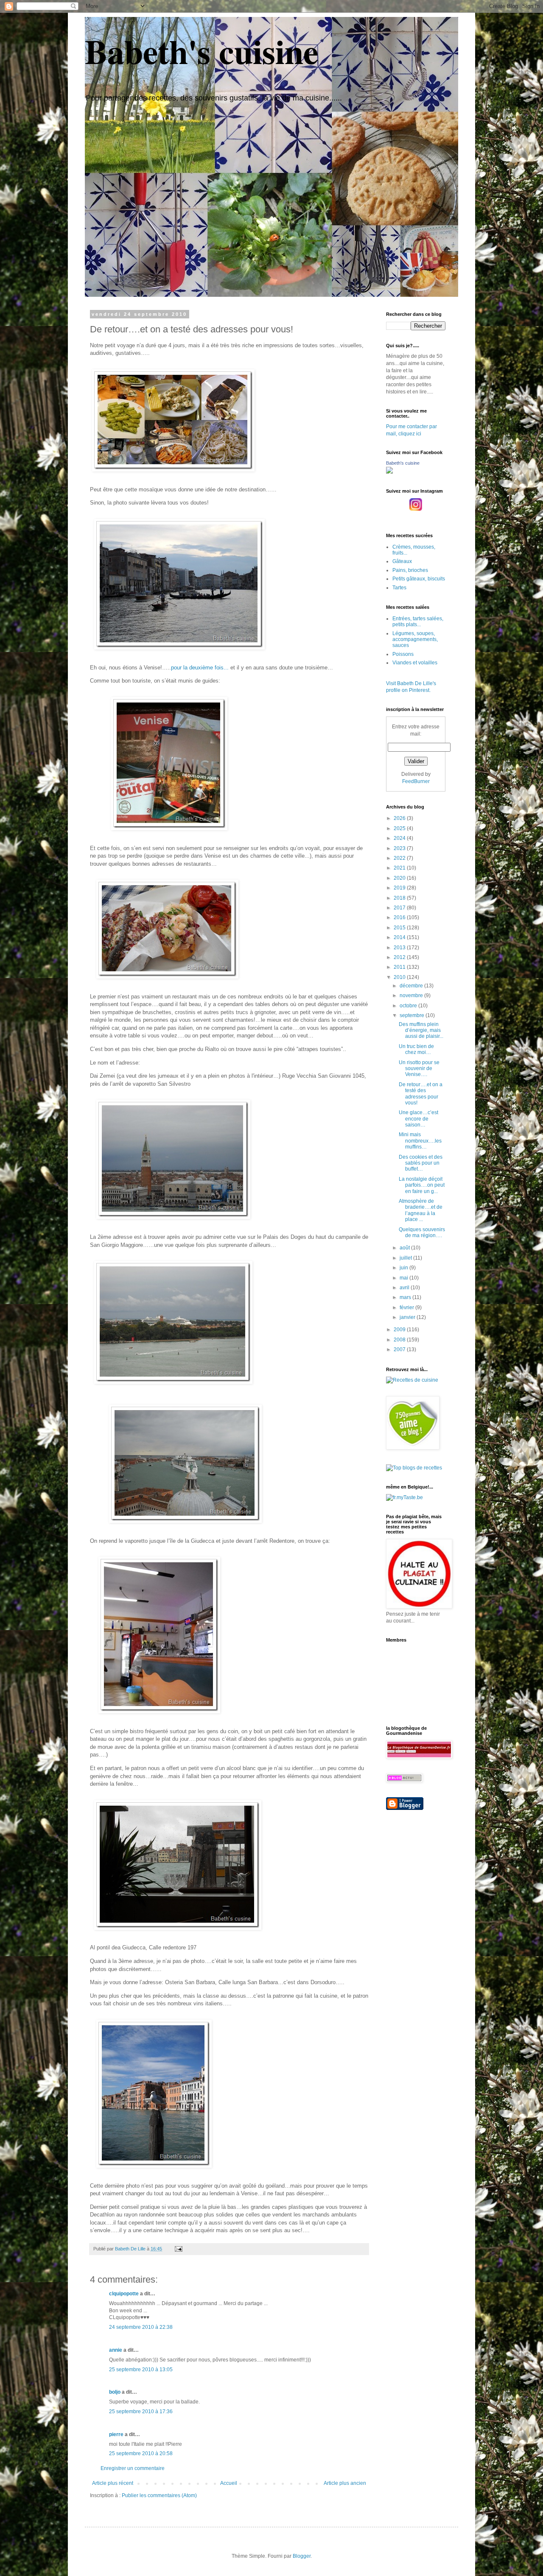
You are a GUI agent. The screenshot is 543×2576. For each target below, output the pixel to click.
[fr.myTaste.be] (404, 1497)
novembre (412, 995)
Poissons (403, 654)
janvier (408, 1317)
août (405, 1248)
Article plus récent (113, 2483)
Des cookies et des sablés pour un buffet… (421, 1163)
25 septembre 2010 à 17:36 (141, 2412)
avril (405, 1288)
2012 (400, 957)
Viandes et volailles (415, 663)
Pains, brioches (410, 570)
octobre (409, 1006)
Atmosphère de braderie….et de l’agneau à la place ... (421, 1210)
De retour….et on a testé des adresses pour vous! (421, 1094)
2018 (400, 898)
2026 (400, 818)
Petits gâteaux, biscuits (419, 579)
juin (404, 1268)
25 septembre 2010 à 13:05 (141, 2370)
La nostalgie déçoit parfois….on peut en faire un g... (422, 1185)
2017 (400, 908)
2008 (400, 1340)
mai (404, 1278)
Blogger (302, 2556)
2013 (400, 948)
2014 (400, 937)
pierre (116, 2434)
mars (406, 1297)
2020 (400, 878)
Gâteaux (402, 561)
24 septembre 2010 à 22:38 (141, 2327)
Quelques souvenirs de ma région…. (422, 1232)
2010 (400, 977)
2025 (400, 828)
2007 (400, 1349)
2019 (400, 888)
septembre (413, 1015)
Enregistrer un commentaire (133, 2468)
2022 (400, 858)
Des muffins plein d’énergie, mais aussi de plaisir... (421, 1030)
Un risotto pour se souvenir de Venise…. (419, 1069)
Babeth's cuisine (202, 51)
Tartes (399, 588)
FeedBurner (416, 781)
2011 (400, 967)
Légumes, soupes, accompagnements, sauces (415, 640)
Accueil (229, 2483)
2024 (400, 838)
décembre (412, 986)
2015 (400, 928)
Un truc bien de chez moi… (416, 1049)
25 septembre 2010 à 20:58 (141, 2453)
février (407, 1308)
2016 (400, 917)
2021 (400, 868)
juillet (406, 1258)
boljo (115, 2392)
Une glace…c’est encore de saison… (418, 1119)
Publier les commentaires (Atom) (159, 2495)
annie (116, 2350)
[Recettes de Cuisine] (412, 1380)
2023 (400, 848)
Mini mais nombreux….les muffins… (420, 1141)
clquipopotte (124, 2294)
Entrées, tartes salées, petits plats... (418, 622)
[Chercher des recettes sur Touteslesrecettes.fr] (414, 1468)
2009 (400, 1330)
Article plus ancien (345, 2483)
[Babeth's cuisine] (389, 472)
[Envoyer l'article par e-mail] (178, 2249)
